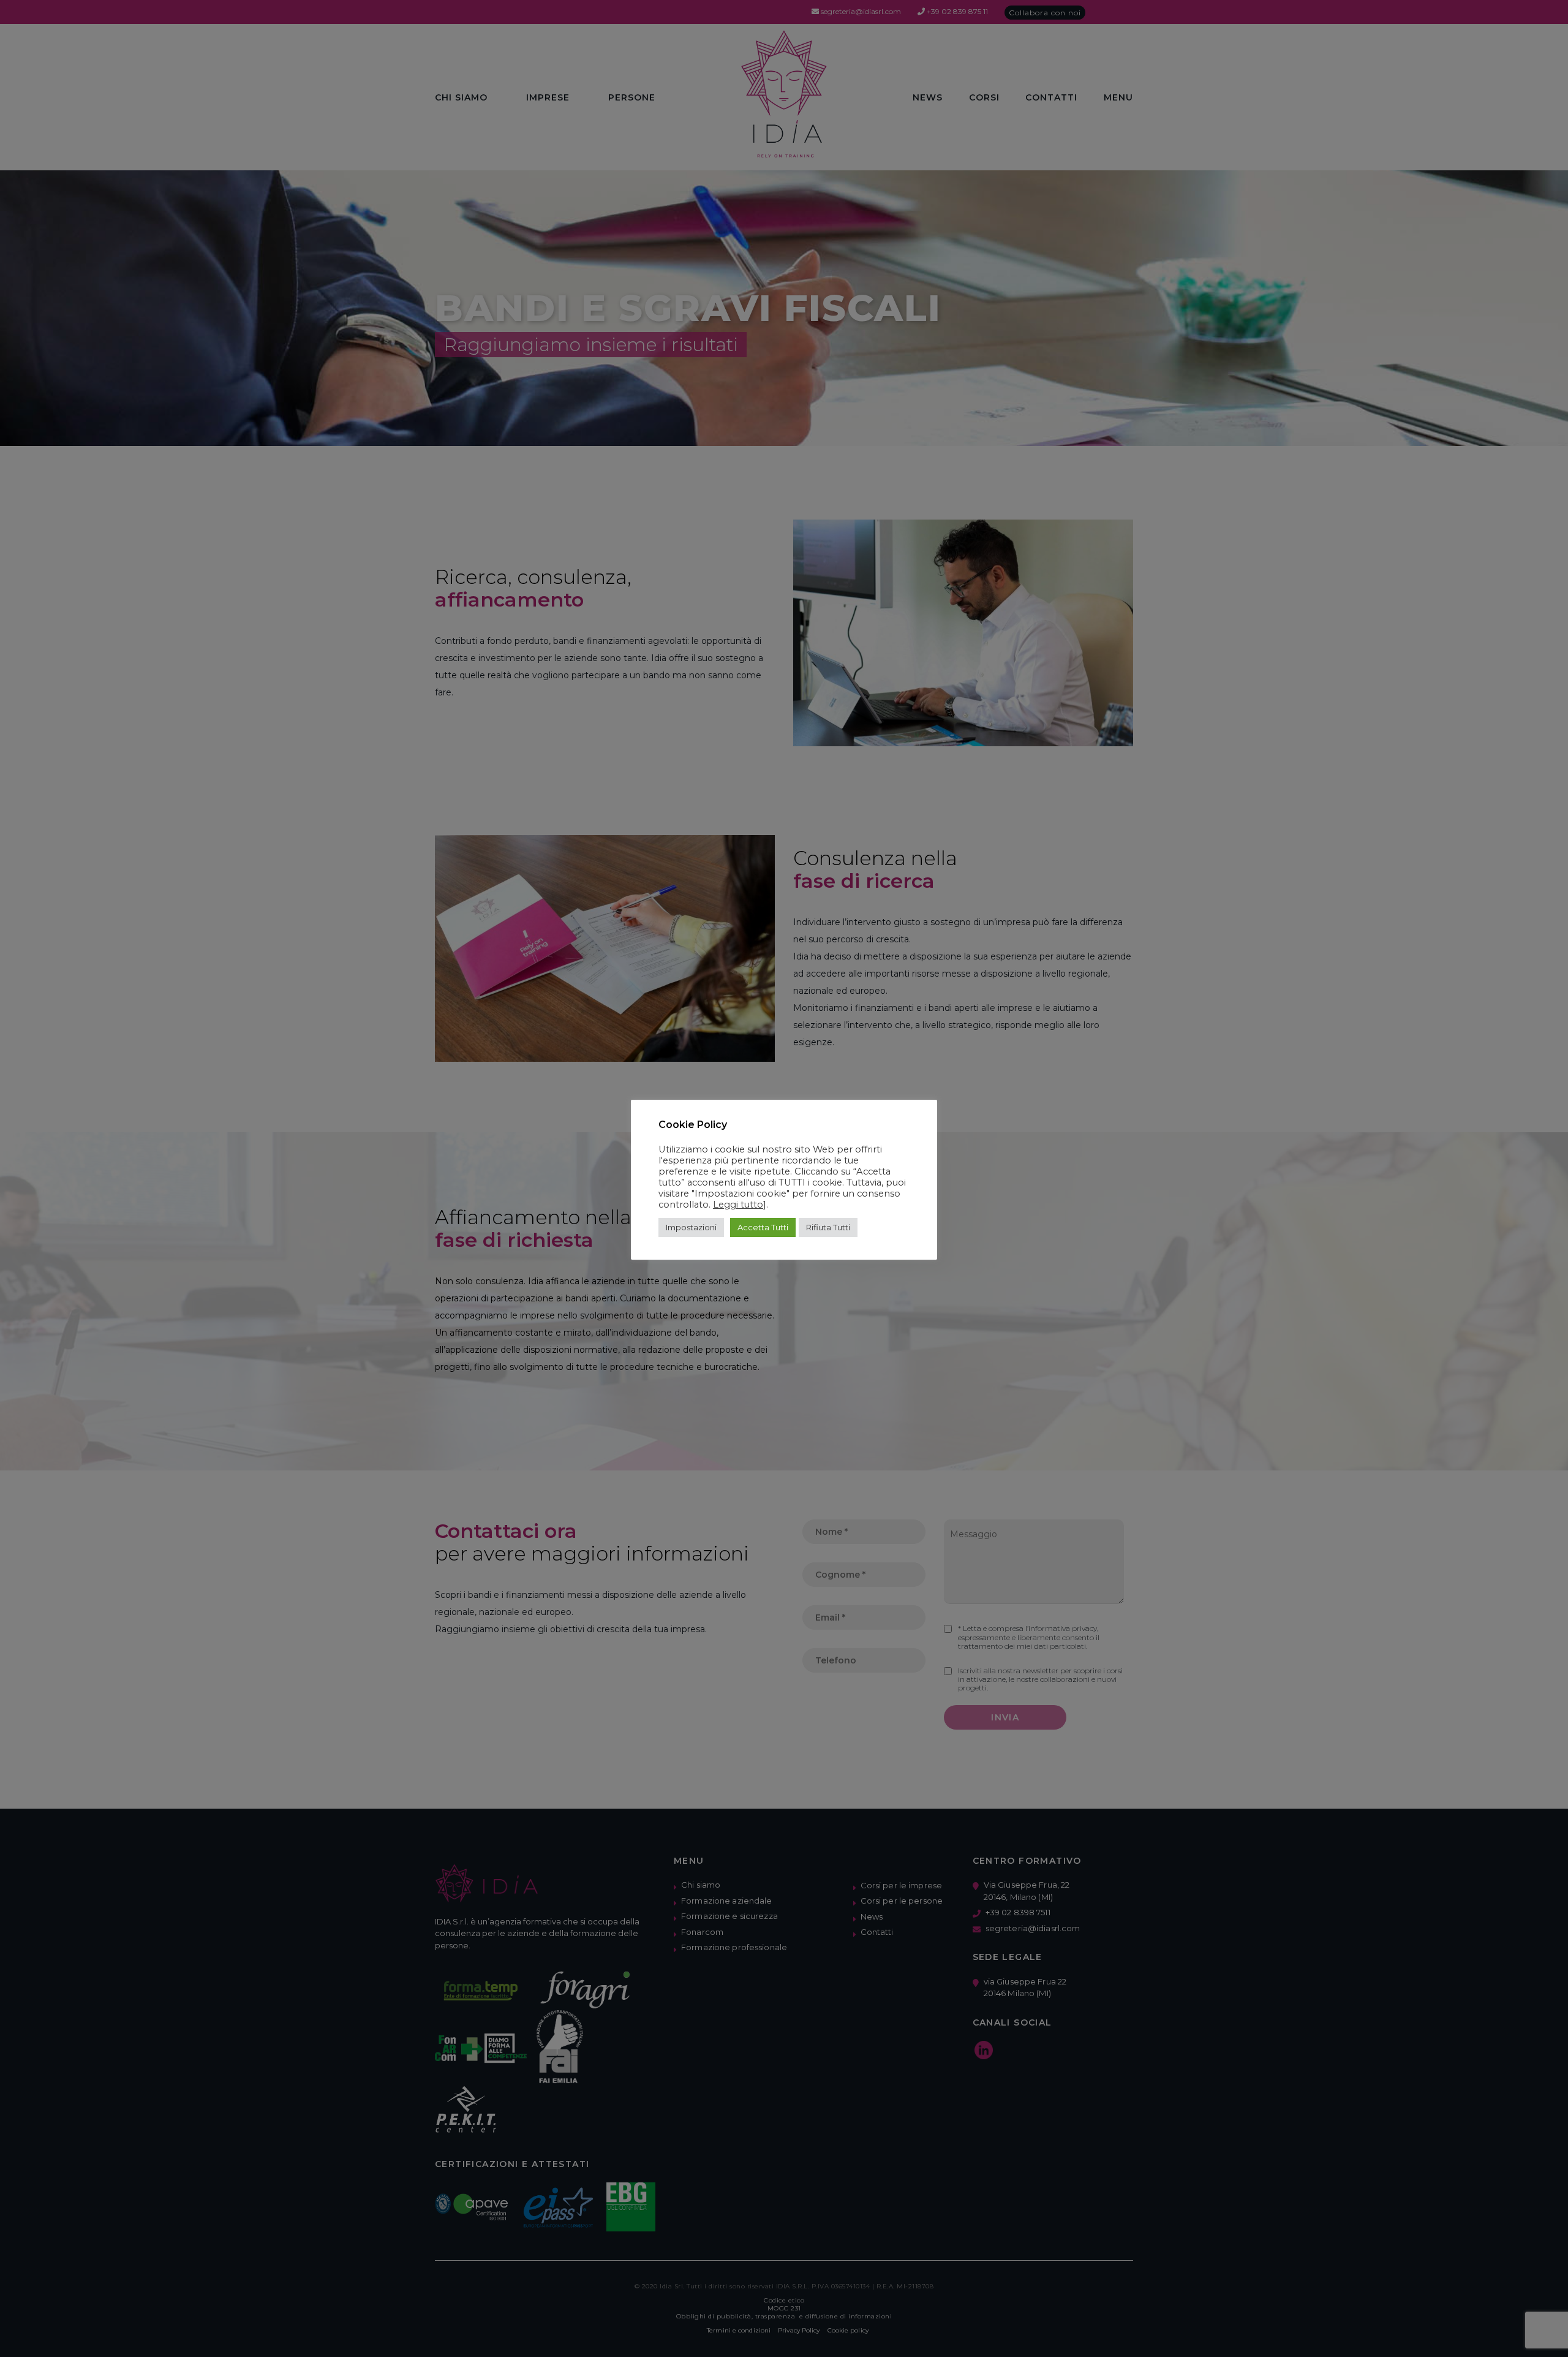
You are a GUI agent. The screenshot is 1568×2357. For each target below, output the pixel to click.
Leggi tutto (738, 1205)
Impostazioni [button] (691, 1227)
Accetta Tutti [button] (763, 1227)
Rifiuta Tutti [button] (828, 1227)
